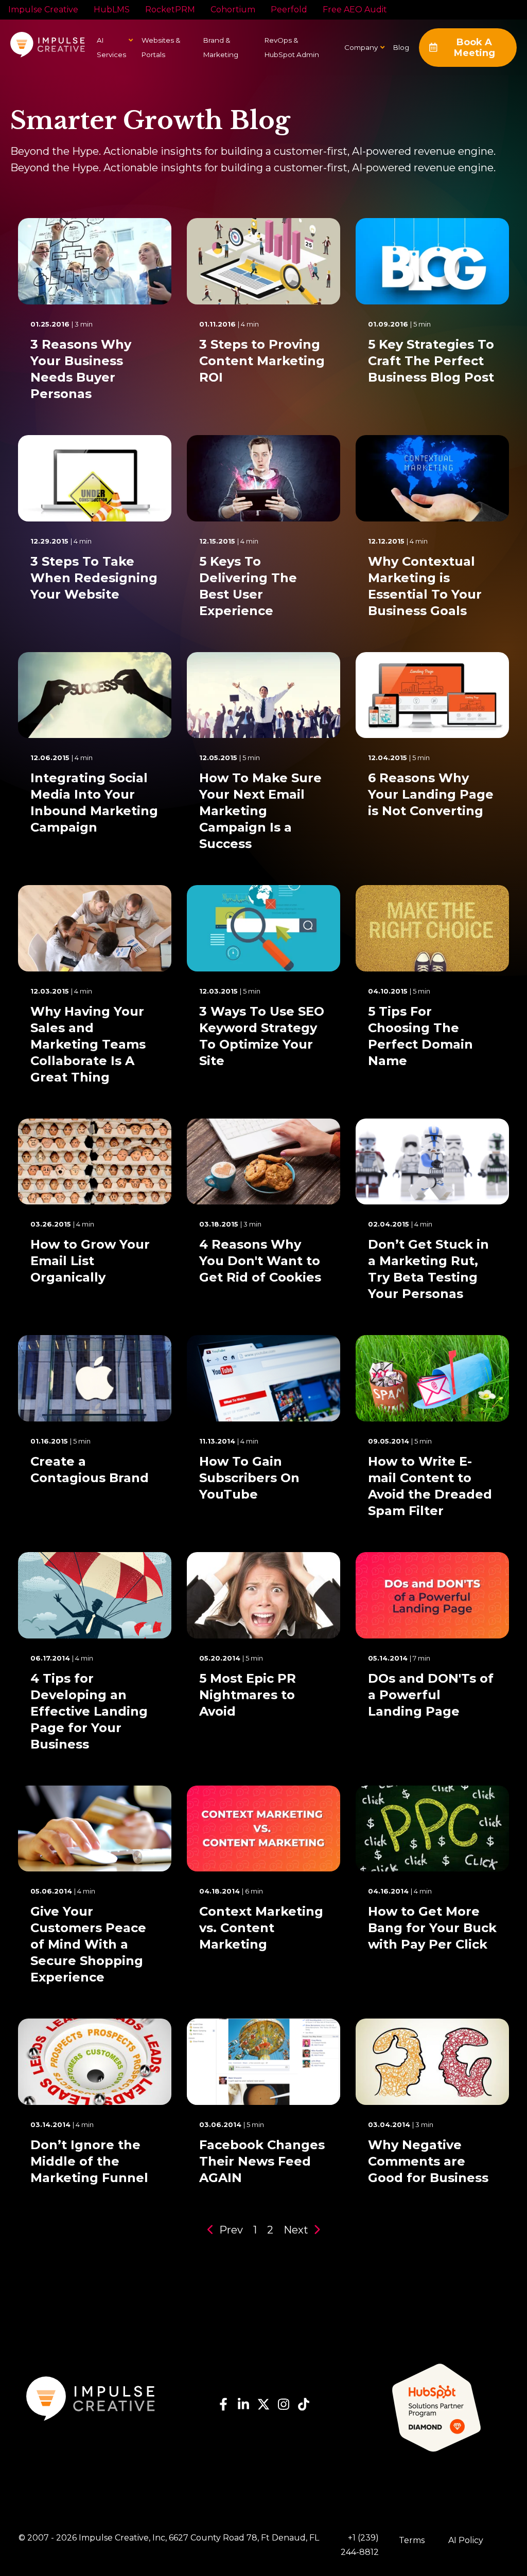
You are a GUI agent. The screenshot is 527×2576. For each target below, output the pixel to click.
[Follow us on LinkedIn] (243, 2407)
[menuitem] (361, 47)
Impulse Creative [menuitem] (43, 10)
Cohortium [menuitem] (233, 10)
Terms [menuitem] (412, 2540)
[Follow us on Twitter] (263, 2407)
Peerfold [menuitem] (289, 10)
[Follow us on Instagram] (284, 2407)
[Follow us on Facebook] (223, 2407)
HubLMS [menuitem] (112, 10)
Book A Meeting (475, 48)
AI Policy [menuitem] (466, 2540)
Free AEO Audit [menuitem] (355, 10)
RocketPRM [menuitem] (170, 10)
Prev (230, 2230)
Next (297, 2230)
